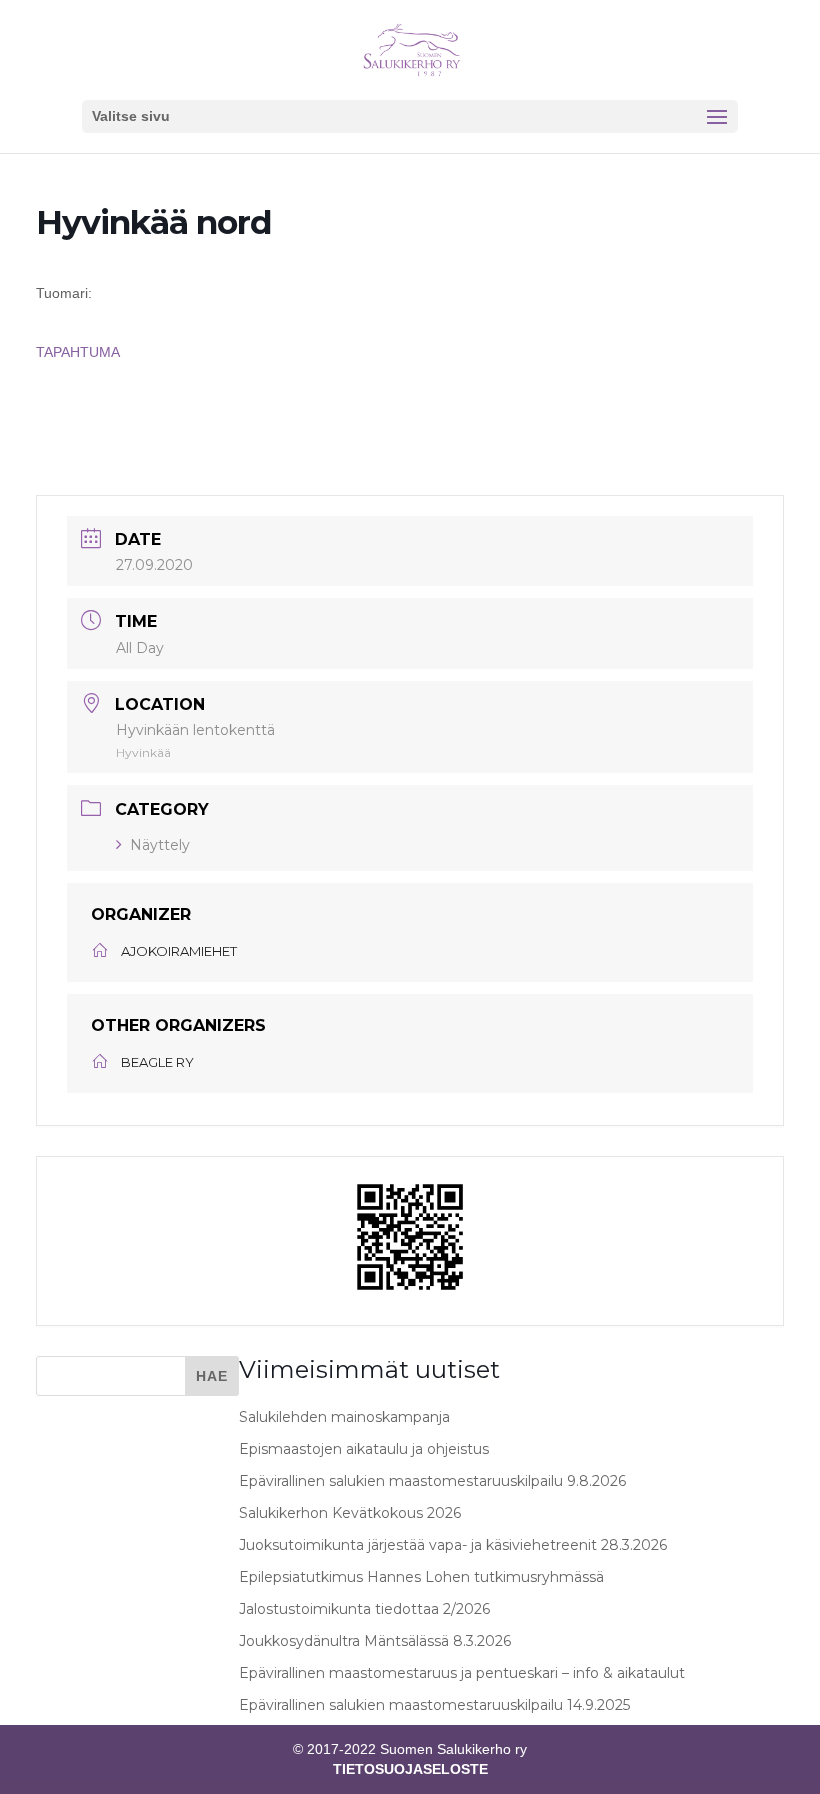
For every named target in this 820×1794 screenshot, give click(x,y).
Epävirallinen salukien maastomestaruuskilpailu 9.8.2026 (432, 1481)
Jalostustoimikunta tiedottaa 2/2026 (364, 1609)
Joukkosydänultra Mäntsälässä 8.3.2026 (375, 1641)
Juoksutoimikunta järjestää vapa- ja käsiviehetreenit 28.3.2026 (453, 1545)
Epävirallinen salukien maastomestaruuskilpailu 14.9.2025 (434, 1705)
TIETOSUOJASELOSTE (410, 1769)
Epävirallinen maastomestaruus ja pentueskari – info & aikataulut (462, 1673)
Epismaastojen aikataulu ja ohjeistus (364, 1449)
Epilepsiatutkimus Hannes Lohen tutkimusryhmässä (421, 1577)
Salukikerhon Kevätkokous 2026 (350, 1513)
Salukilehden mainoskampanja (344, 1417)
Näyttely (160, 845)
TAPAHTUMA (78, 352)
